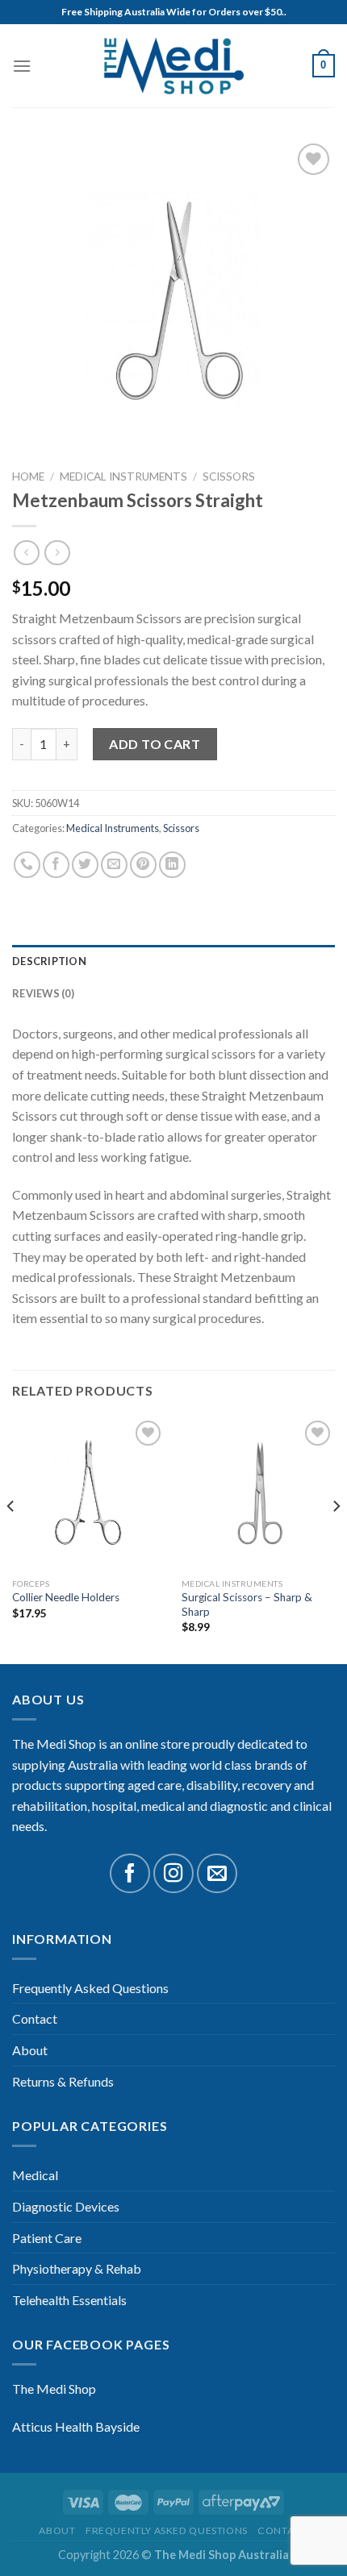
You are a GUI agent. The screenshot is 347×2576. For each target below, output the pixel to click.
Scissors (229, 476)
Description (49, 961)
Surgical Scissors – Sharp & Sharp (247, 1604)
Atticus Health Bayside (76, 2426)
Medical (35, 2175)
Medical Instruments (123, 476)
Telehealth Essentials (69, 2300)
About (30, 2050)
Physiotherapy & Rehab (77, 2268)
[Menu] (22, 66)
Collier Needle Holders (66, 1597)
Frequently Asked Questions (90, 1988)
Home (28, 476)
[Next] (336, 1539)
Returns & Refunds (63, 2081)
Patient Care (47, 2238)
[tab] (173, 961)
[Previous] (11, 1539)
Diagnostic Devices (66, 2206)
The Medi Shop (54, 2389)
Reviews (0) (43, 993)
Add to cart (155, 744)
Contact (35, 2018)
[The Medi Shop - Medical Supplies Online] (173, 66)
